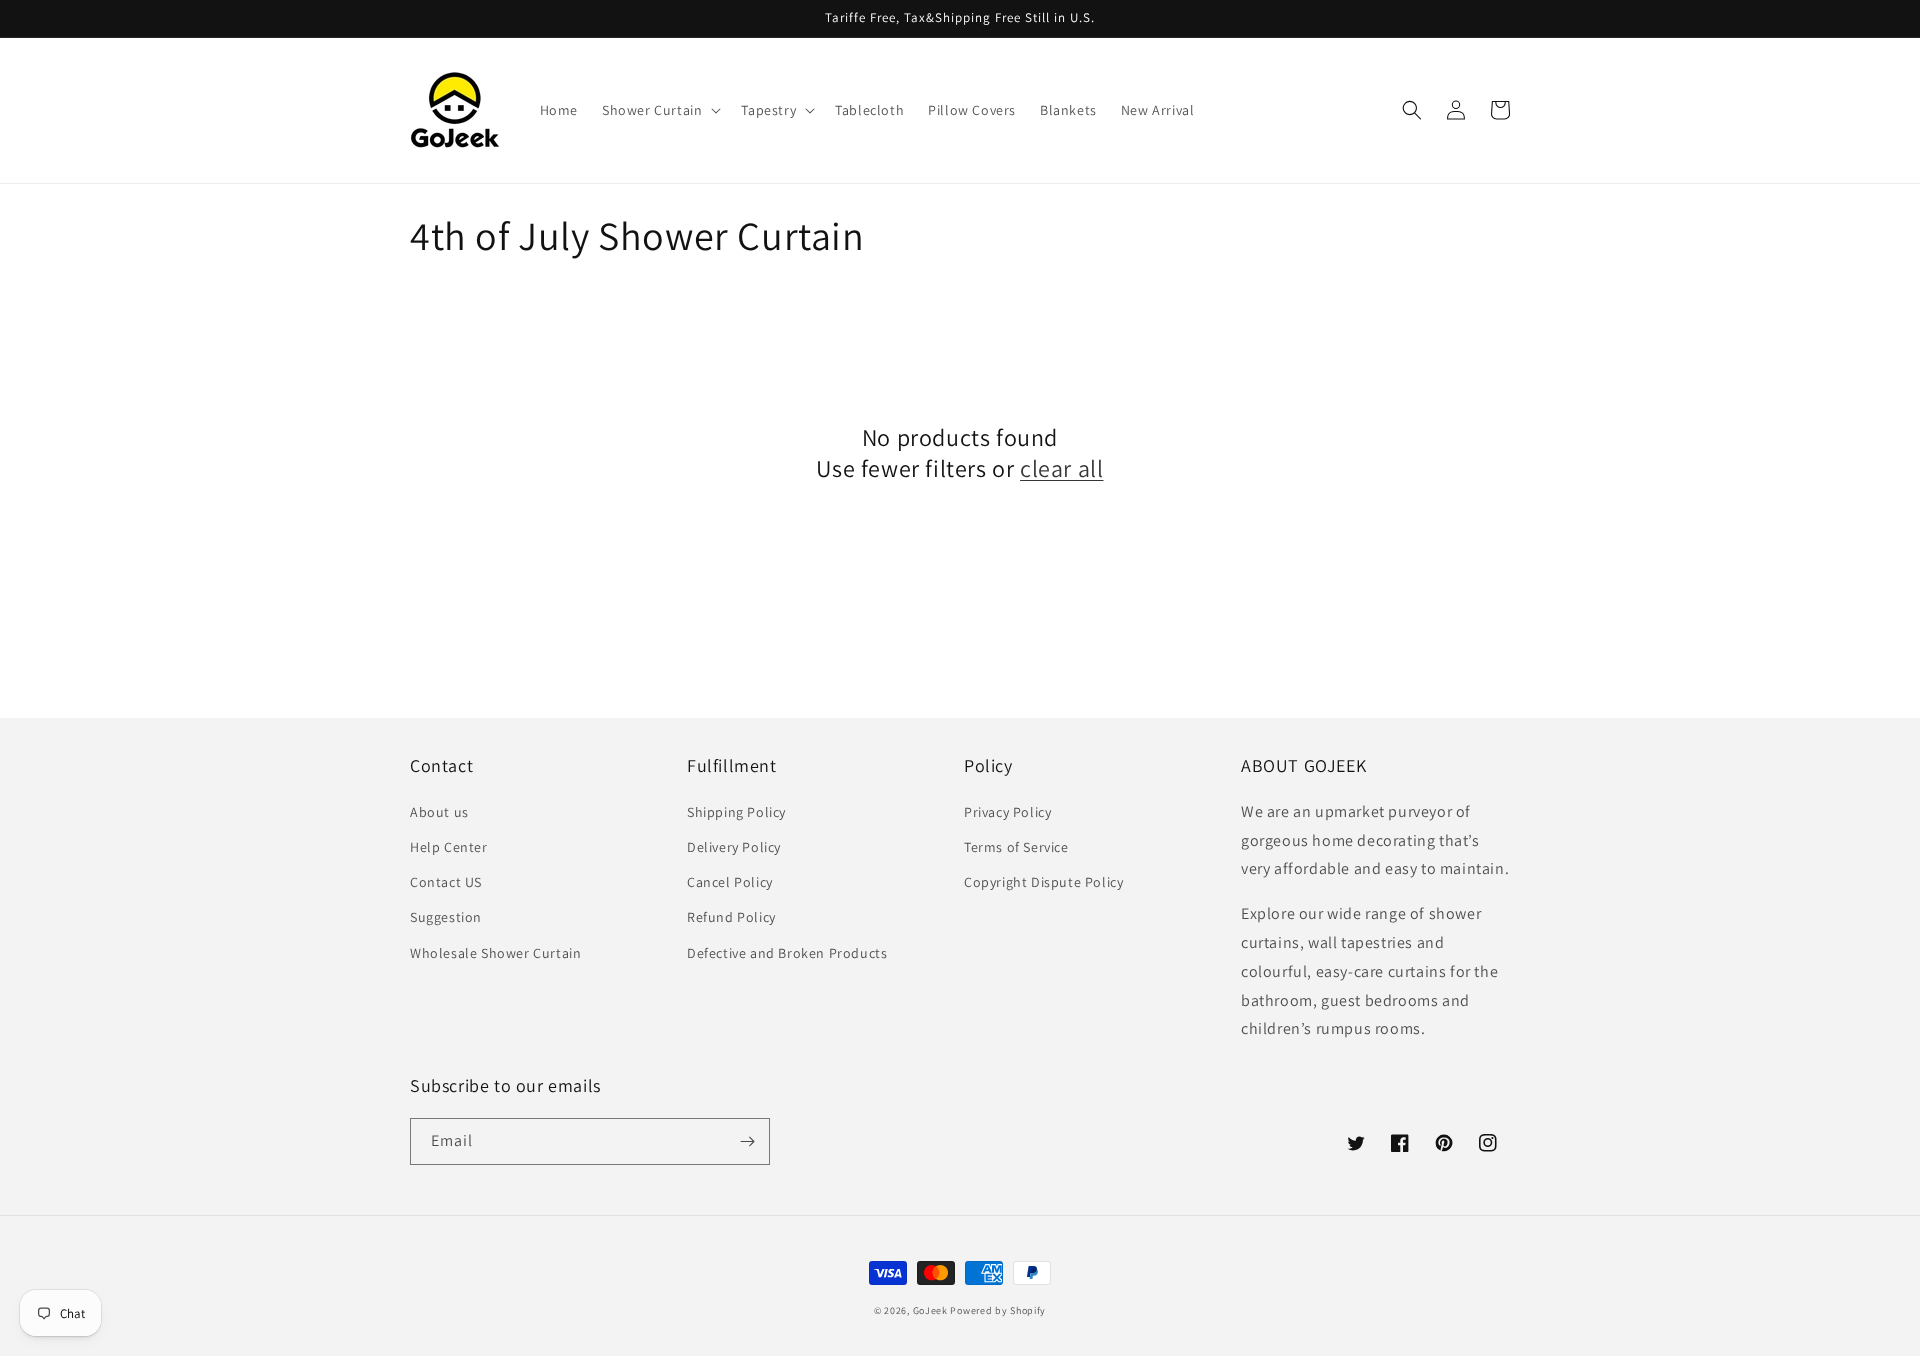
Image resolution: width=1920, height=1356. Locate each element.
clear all (1061, 468)
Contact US (446, 882)
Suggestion (446, 917)
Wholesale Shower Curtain (495, 953)
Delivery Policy (734, 847)
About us (439, 812)
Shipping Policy (736, 812)
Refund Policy (731, 917)
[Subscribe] (747, 1141)
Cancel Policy (730, 882)
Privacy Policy (1007, 812)
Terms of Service (1016, 847)
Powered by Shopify (998, 1310)
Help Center (449, 847)
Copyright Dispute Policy (1043, 882)
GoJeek (930, 1310)
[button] (659, 110)
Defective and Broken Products (787, 953)
